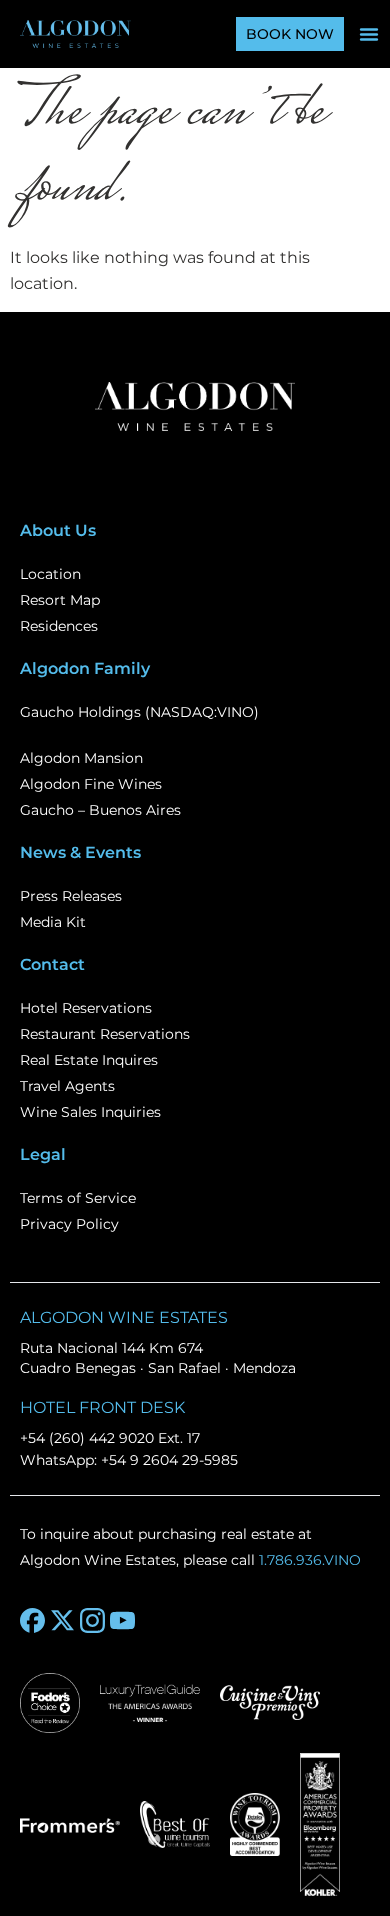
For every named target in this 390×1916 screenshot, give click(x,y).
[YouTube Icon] (122, 1620)
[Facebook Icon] (32, 1620)
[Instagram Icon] (92, 1620)
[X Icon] (62, 1620)
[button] (369, 34)
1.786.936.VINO (310, 1560)
